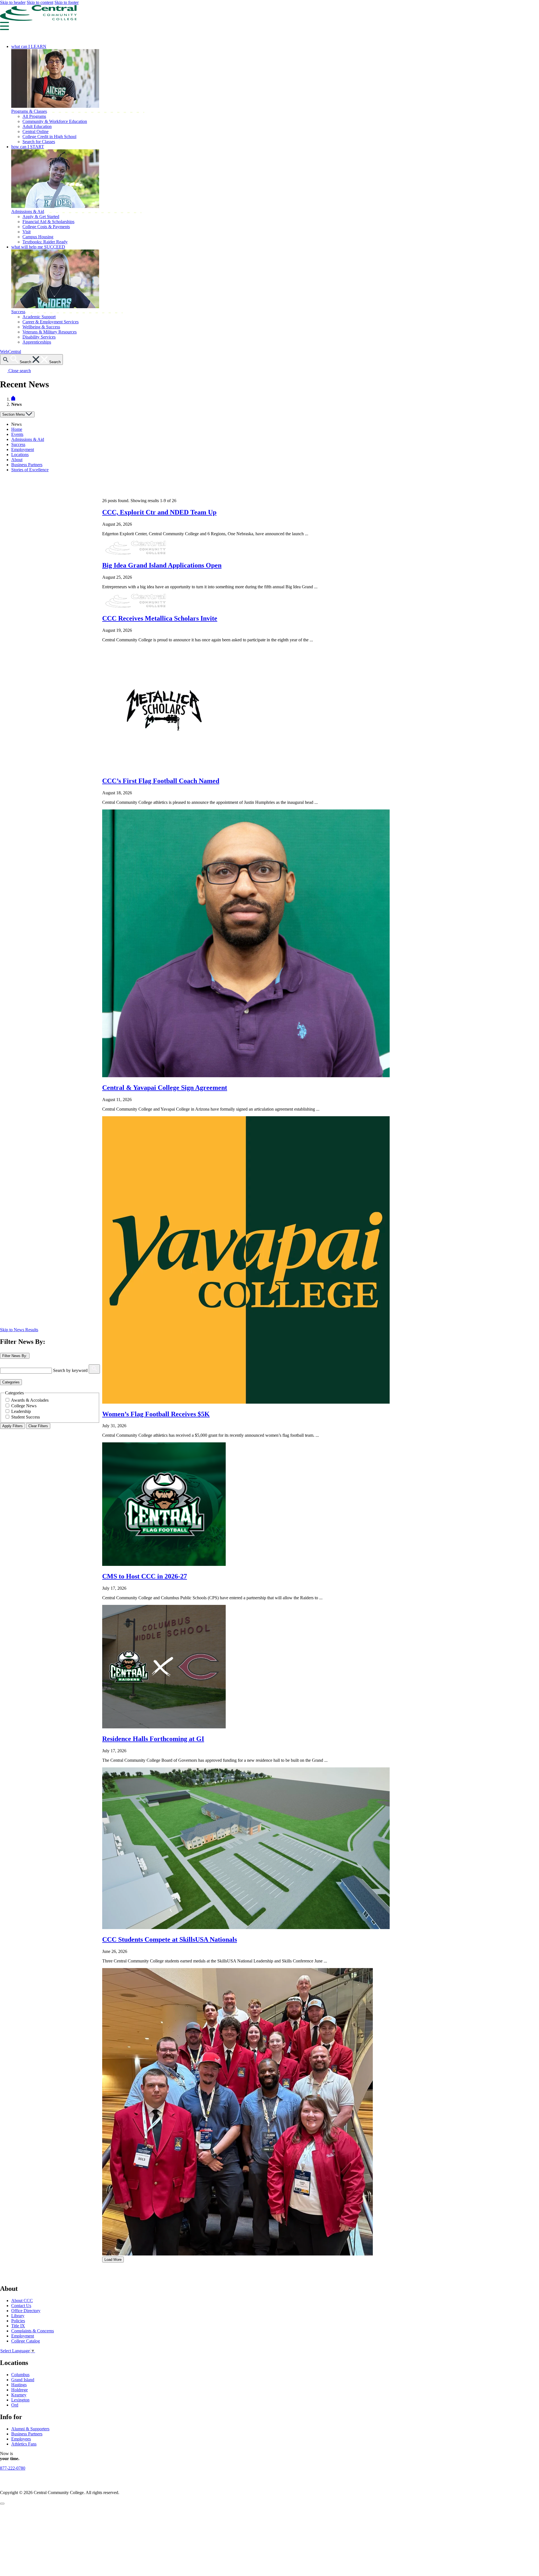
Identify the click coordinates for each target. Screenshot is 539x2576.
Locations (20, 455)
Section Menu (14, 414)
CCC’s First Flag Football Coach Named (161, 781)
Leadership (21, 1411)
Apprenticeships (37, 342)
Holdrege (20, 2390)
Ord (15, 2405)
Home (17, 429)
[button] (4, 28)
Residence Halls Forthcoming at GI (153, 1739)
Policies (18, 2321)
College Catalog (26, 2341)
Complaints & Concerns (33, 2331)
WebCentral (11, 352)
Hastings (19, 2385)
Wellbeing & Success (41, 327)
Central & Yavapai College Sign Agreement (165, 1088)
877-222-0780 (13, 2468)
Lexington (20, 2400)
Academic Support (39, 317)
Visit (27, 232)
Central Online (36, 131)
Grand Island (23, 2380)
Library (18, 2316)
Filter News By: (15, 1356)
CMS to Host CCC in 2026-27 (145, 1576)
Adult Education (37, 126)
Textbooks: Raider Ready (45, 242)
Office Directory (26, 2311)
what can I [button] (29, 46)
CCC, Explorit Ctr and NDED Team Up (159, 512)
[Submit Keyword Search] (94, 1369)
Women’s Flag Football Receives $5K (156, 1414)
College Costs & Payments (46, 227)
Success (18, 312)
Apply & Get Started (41, 217)
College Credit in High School (49, 137)
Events (17, 434)
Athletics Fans (24, 2444)
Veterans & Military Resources (50, 332)
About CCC (22, 2301)
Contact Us (21, 2306)
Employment (23, 449)
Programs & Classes (29, 111)
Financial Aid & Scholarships (48, 222)
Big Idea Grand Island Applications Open (162, 565)
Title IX (18, 2326)
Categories (11, 1382)
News (16, 424)
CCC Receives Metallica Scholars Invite (160, 618)
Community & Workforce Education (55, 121)
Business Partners (27, 465)
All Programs (34, 116)
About (17, 460)
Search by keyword (70, 1370)
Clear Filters (38, 1426)
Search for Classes (39, 142)
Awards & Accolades (30, 1400)
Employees (21, 2439)
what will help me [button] (38, 247)
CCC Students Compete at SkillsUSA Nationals (170, 1939)
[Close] (2, 2504)
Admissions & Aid (28, 211)
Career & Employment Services (51, 322)
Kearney (19, 2395)
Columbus (20, 2375)
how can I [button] (28, 147)
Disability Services (39, 337)
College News (24, 1406)
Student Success (26, 1417)
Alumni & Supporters (30, 2429)
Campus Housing (38, 237)
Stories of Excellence (30, 470)
